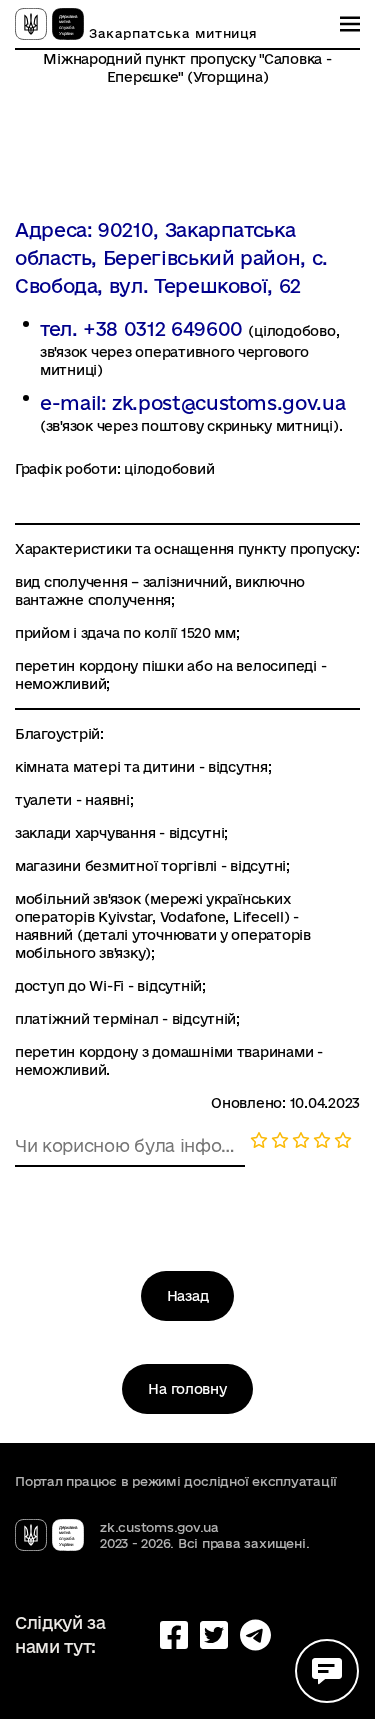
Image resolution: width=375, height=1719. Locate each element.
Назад (188, 1296)
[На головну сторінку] (49, 24)
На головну (187, 1389)
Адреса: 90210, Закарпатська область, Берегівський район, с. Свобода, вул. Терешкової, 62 (171, 258)
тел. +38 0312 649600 (144, 329)
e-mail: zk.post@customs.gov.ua (192, 403)
